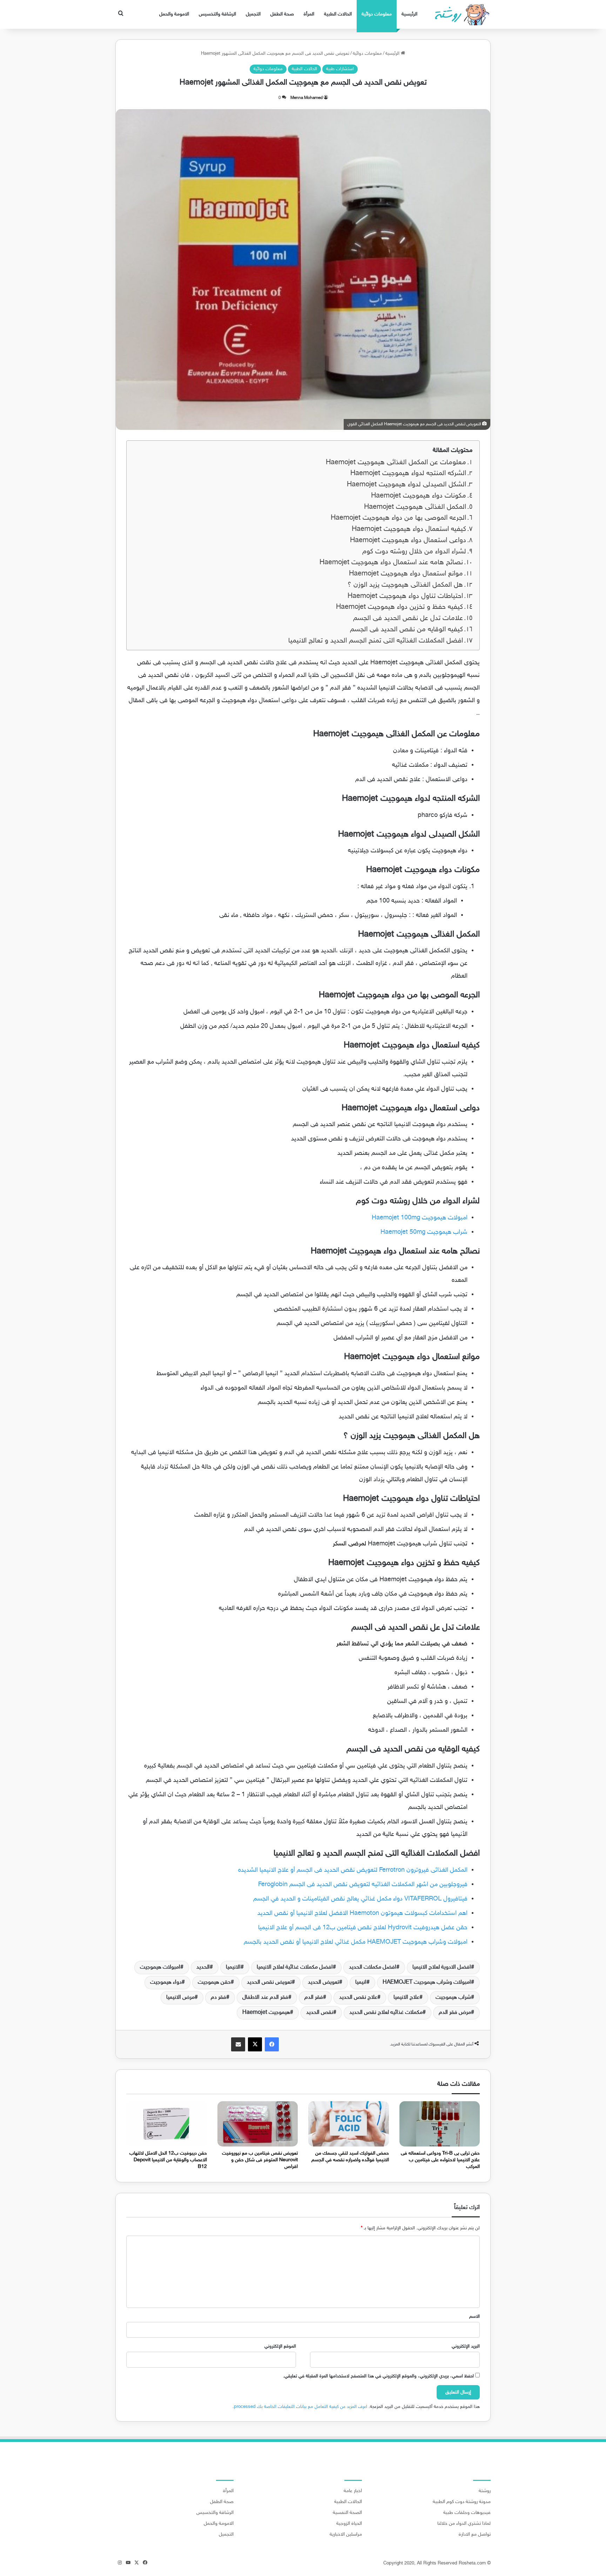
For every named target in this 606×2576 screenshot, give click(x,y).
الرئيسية (409, 14)
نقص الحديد (320, 2013)
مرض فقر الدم (455, 2013)
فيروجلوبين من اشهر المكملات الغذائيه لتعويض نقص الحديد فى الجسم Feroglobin (363, 1885)
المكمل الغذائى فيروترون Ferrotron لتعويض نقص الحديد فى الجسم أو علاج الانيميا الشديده (353, 1870)
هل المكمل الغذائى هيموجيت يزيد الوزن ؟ (405, 585)
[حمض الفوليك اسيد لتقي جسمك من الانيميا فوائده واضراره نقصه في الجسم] (349, 2124)
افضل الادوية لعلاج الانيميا (442, 1967)
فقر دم (218, 1998)
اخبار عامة (353, 2491)
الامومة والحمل (174, 14)
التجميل (253, 14)
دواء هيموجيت (166, 1982)
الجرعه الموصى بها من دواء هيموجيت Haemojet (398, 518)
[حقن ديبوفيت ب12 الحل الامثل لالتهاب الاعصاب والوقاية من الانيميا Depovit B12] (167, 2124)
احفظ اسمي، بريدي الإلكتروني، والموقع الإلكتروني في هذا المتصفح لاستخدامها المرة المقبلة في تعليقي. (378, 2376)
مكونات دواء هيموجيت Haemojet (419, 496)
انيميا (361, 1982)
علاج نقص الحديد (358, 1998)
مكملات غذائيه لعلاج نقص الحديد (386, 2013)
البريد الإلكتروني (466, 2347)
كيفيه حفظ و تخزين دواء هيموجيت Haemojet (399, 607)
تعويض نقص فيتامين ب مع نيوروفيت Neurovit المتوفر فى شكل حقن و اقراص (260, 2160)
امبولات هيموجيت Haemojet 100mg (419, 1218)
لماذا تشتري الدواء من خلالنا (464, 2524)
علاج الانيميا (406, 1998)
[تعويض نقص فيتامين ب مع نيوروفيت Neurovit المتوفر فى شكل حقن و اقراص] (258, 2124)
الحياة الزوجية (349, 2524)
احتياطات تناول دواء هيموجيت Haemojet (405, 596)
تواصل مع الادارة (475, 2535)
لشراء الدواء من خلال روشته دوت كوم (414, 552)
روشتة (485, 2491)
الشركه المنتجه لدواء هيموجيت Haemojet (408, 474)
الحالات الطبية (338, 14)
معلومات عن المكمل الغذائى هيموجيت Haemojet (396, 463)
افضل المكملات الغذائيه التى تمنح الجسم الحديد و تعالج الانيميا (376, 641)
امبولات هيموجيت (160, 1967)
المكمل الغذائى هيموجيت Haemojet (415, 507)
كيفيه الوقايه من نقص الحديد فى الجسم (406, 630)
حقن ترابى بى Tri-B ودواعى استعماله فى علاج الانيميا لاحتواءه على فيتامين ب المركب (440, 2160)
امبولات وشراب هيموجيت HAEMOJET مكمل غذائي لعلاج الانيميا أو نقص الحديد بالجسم (356, 1942)
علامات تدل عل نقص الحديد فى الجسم (408, 618)
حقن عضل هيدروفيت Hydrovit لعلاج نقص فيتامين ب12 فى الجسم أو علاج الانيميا (363, 1928)
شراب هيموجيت (453, 1998)
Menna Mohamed (307, 98)
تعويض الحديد (324, 1982)
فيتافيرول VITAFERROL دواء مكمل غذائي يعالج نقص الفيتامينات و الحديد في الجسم (360, 1899)
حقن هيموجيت (214, 1982)
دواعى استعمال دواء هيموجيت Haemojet (408, 541)
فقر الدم (314, 1998)
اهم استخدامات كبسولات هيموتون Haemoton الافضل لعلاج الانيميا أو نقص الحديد (362, 1913)
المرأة (309, 14)
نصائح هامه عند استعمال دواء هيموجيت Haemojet (391, 563)
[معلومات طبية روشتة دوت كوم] (460, 14)
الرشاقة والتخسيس (217, 14)
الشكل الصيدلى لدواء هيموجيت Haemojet (406, 485)
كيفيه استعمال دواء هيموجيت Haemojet (409, 529)
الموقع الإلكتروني (280, 2347)
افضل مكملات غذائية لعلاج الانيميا (295, 1967)
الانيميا (233, 1967)
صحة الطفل (282, 14)
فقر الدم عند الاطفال (265, 1998)
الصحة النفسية (347, 2513)
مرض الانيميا (180, 1998)
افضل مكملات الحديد (373, 1967)
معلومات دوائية (377, 14)
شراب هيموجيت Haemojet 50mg (423, 1232)
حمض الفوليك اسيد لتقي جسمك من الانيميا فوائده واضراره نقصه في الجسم (350, 2157)
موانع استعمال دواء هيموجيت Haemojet (406, 574)
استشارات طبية (340, 69)
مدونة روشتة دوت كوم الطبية (462, 2502)
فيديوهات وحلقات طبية (467, 2513)
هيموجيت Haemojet (266, 2013)
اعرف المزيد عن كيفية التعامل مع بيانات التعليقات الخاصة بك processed (301, 2407)
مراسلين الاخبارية (346, 2535)
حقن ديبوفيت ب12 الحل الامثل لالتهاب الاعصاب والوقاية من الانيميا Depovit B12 (168, 2160)
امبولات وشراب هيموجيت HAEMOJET (427, 1982)
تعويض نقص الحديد (269, 1982)
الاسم (474, 2317)
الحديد (203, 1967)
